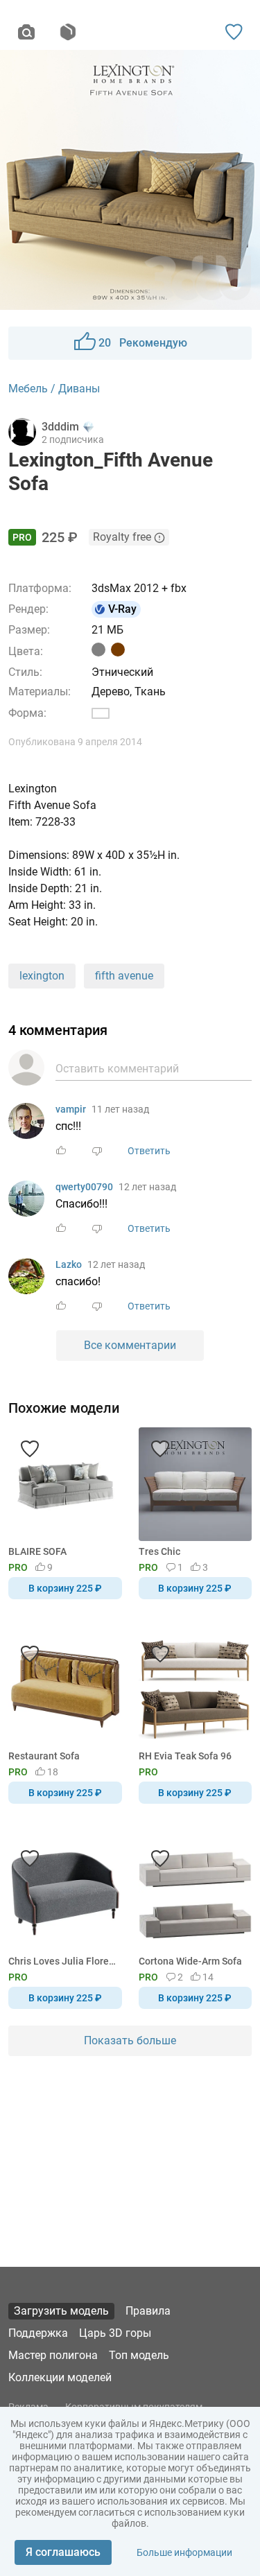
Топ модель (139, 2355)
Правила (148, 2311)
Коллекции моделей (60, 2377)
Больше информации (184, 2552)
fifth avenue (124, 976)
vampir (71, 1109)
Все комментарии (130, 1345)
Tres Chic (159, 1551)
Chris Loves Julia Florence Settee (63, 1961)
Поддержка (38, 2333)
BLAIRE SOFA (37, 1551)
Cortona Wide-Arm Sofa (190, 1961)
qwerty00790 (84, 1187)
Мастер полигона (53, 2355)
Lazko (69, 1264)
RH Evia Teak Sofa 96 (185, 1756)
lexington (42, 976)
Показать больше (130, 2040)
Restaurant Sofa (44, 1756)
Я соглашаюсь (63, 2552)
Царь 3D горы (115, 2333)
